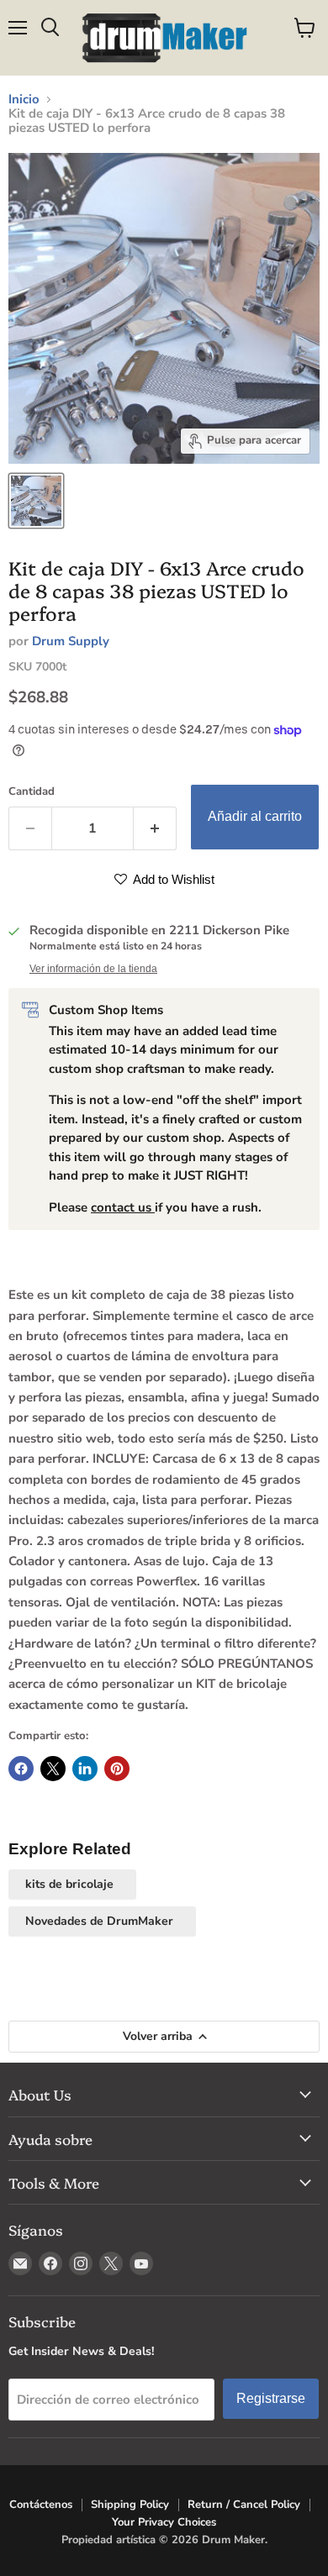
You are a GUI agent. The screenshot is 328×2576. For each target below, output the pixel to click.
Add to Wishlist (172, 879)
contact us (123, 1207)
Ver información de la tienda (93, 969)
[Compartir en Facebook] (21, 1769)
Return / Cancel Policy (244, 2505)
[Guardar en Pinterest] (117, 1769)
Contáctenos (41, 2505)
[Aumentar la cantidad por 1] (155, 828)
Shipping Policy (130, 2505)
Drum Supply (71, 641)
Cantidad (32, 792)
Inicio (24, 100)
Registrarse (271, 2398)
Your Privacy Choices (164, 2522)
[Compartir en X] (53, 1769)
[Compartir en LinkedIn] (85, 1769)
